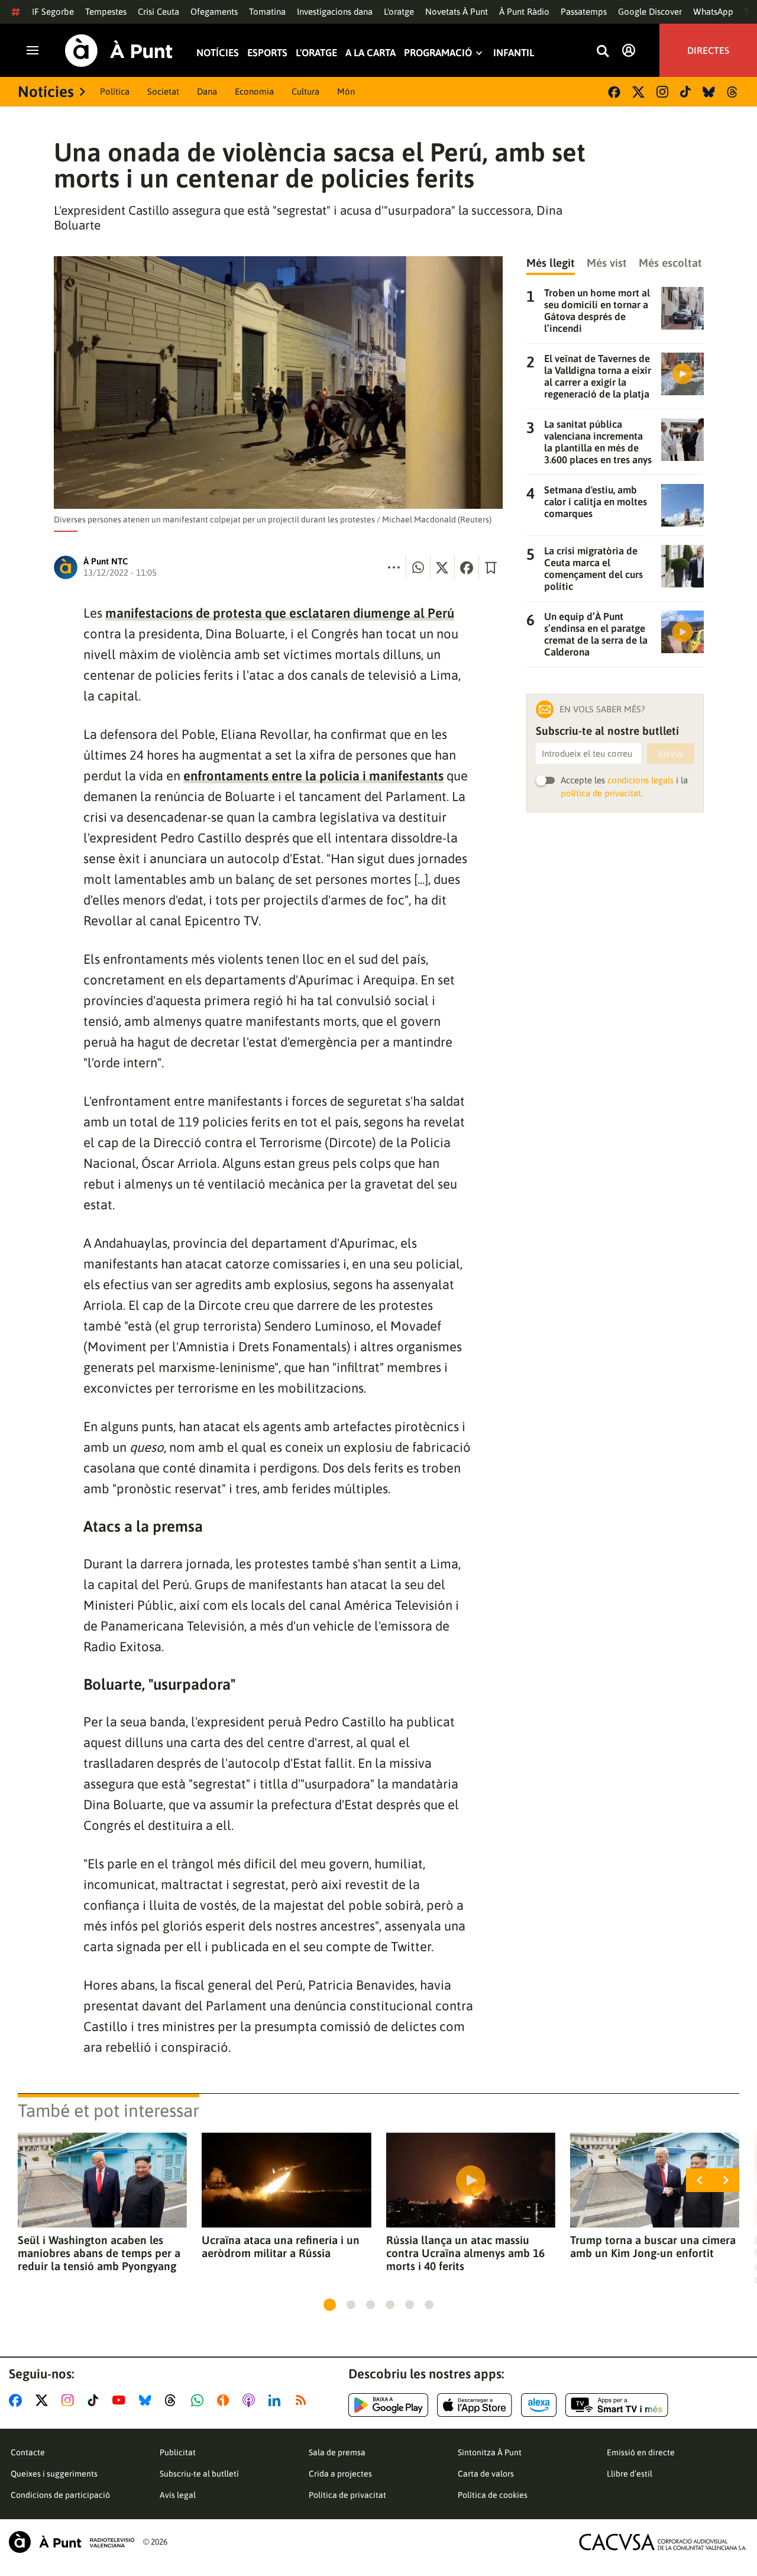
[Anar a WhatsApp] (200, 2400)
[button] (330, 2305)
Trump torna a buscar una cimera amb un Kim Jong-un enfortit (653, 2246)
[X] (638, 92)
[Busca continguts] (603, 52)
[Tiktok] (685, 92)
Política (115, 91)
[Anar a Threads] (174, 2400)
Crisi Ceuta (158, 12)
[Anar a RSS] (303, 2400)
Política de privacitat (347, 2495)
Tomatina (267, 12)
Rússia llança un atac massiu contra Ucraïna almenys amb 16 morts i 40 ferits (465, 2253)
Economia (254, 91)
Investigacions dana (335, 12)
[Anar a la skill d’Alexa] (539, 2405)
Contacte (28, 2452)
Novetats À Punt (457, 12)
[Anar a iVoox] (225, 2400)
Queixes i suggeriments (54, 2474)
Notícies (218, 53)
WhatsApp (713, 12)
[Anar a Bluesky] (148, 2400)
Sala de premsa (337, 2452)
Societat (163, 91)
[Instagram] (662, 92)
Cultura (305, 91)
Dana (207, 91)
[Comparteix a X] (442, 567)
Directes (708, 50)
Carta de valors (486, 2474)
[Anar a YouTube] (121, 2400)
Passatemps (584, 12)
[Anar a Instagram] (70, 2400)
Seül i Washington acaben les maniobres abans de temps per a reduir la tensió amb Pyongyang (99, 2253)
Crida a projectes (340, 2474)
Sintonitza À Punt (490, 2452)
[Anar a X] (44, 2400)
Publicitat (178, 2452)
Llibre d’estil (630, 2474)
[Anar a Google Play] (388, 2405)
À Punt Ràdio (524, 12)
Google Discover (650, 12)
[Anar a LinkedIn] (277, 2400)
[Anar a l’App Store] (475, 2405)
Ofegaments (214, 12)
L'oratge (399, 12)
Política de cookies (493, 2495)
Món (346, 91)
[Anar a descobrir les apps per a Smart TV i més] (617, 2405)
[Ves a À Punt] (119, 51)
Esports (267, 53)
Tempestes (106, 12)
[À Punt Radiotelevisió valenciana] (72, 2542)
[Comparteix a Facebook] (467, 567)
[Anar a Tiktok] (96, 2400)
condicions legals (640, 780)
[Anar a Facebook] (18, 2400)
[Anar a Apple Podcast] (251, 2400)
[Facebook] (614, 92)
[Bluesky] (709, 92)
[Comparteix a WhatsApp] (418, 567)
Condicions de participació (60, 2495)
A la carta (371, 53)
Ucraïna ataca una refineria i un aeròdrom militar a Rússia (281, 2246)
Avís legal (178, 2495)
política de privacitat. (602, 793)
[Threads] (733, 92)
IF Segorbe (53, 12)
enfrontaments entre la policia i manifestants (313, 776)
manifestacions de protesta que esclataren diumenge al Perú (280, 613)
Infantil (514, 53)
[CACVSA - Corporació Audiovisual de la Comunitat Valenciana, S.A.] (663, 2542)
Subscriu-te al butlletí (199, 2474)
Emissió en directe (641, 2452)
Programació (438, 53)
